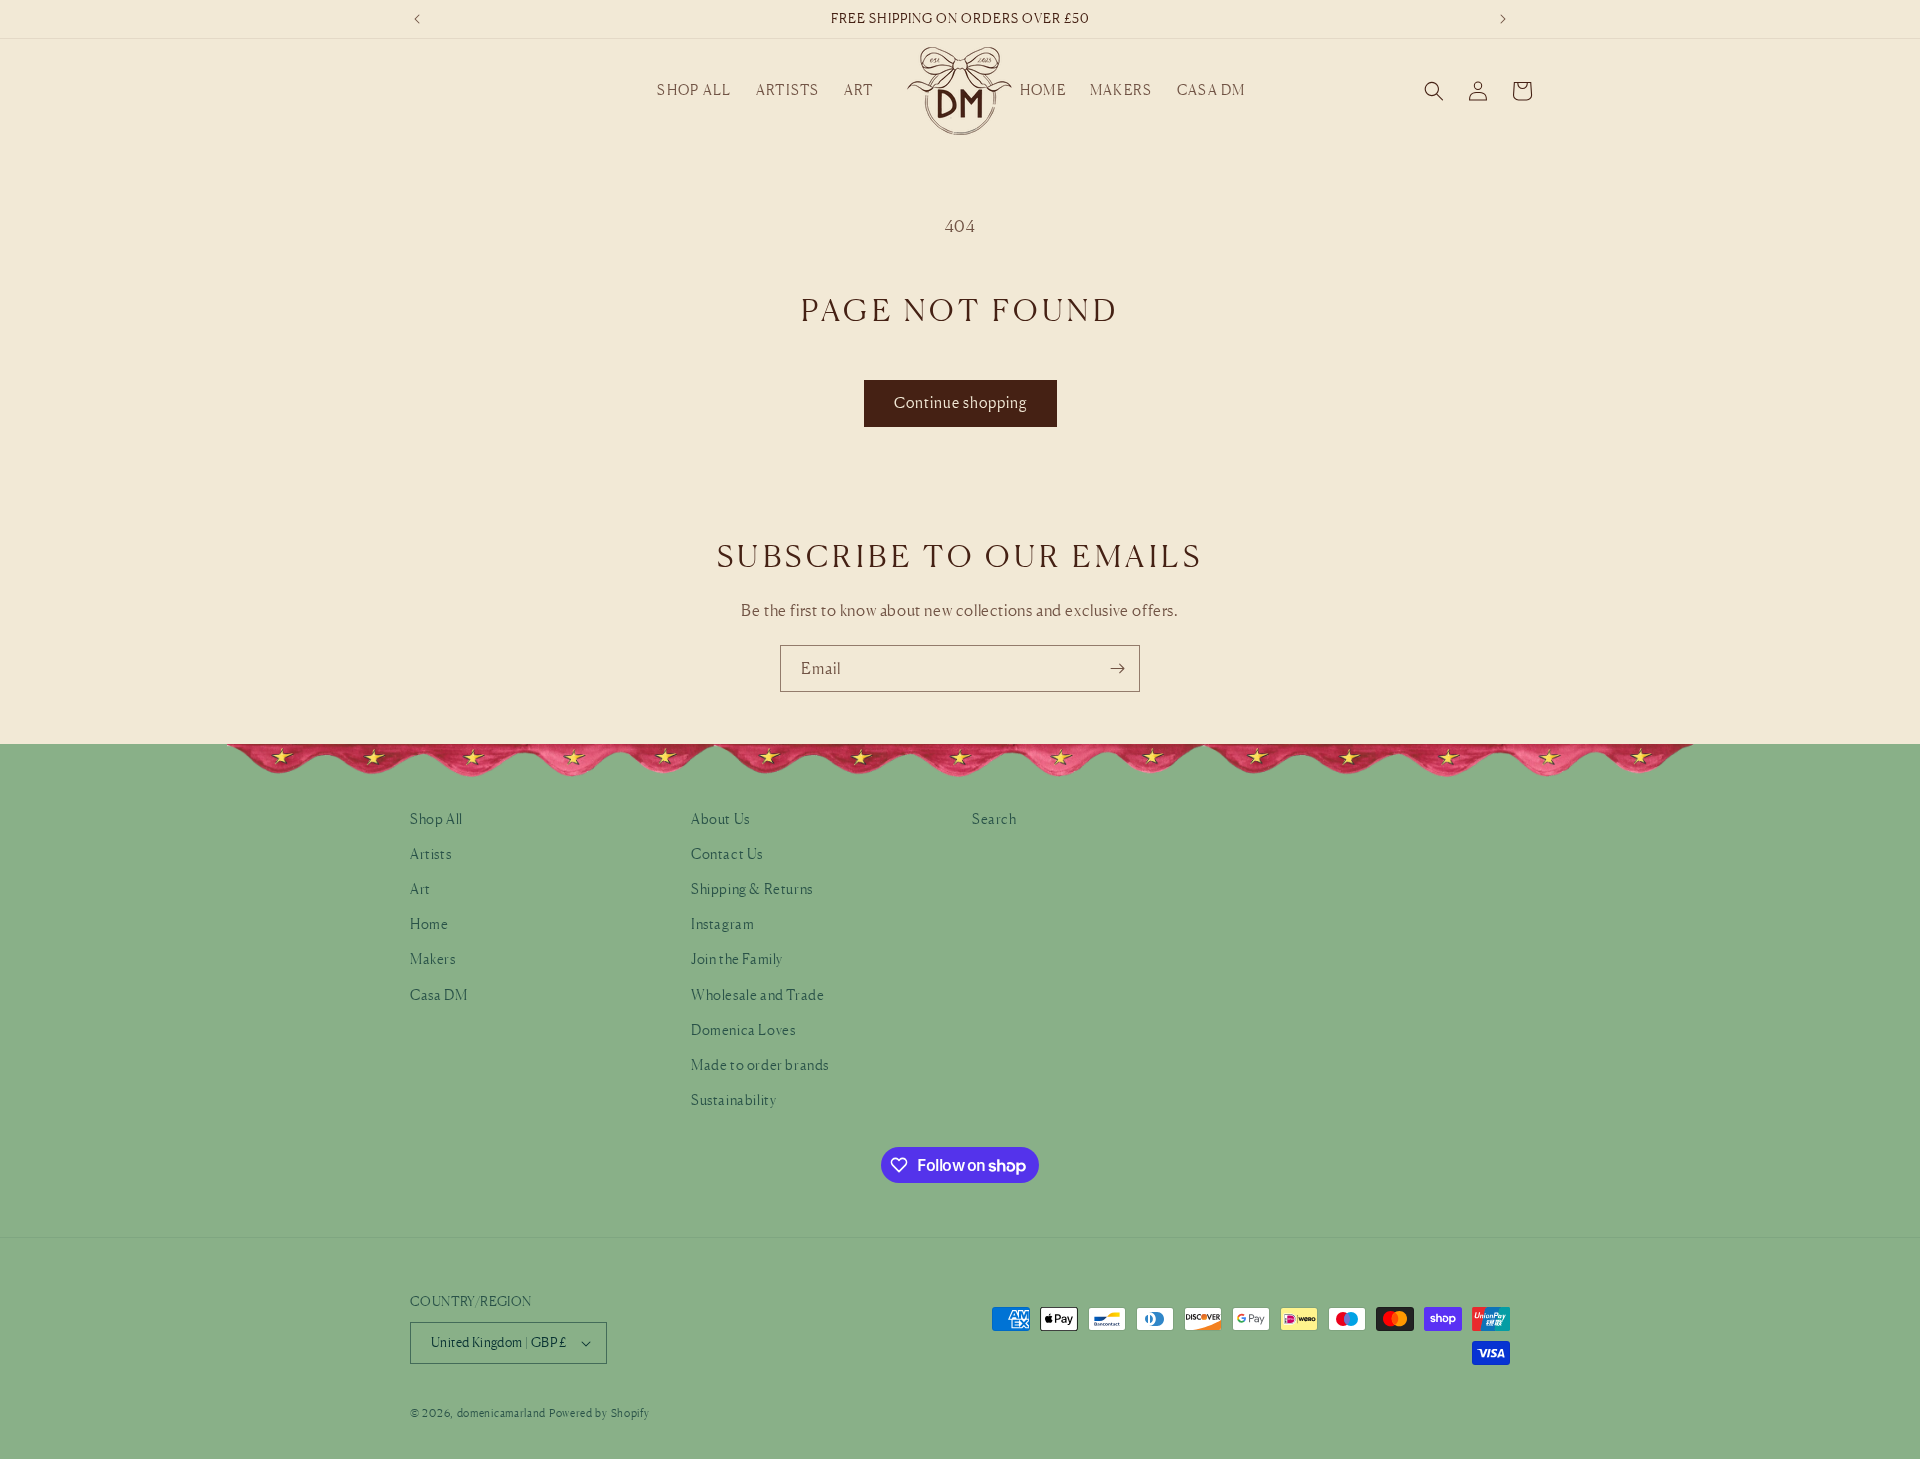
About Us (720, 818)
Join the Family (737, 958)
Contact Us (727, 853)
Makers (433, 958)
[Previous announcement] (417, 19)
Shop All (436, 818)
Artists (430, 853)
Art (420, 888)
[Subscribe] (1117, 668)
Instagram (722, 923)
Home (429, 923)
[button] (694, 90)
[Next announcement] (1503, 19)
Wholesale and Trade (757, 994)
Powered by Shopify (599, 1413)
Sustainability (733, 1099)
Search (994, 818)
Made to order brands (760, 1064)
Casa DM (438, 994)
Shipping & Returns (752, 888)
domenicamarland (502, 1413)
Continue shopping (960, 402)
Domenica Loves (743, 1029)
